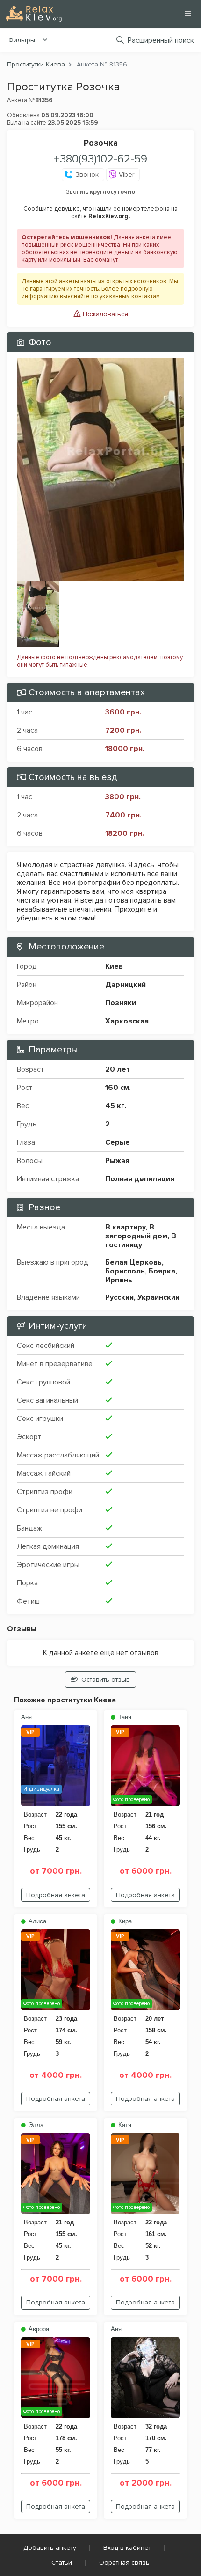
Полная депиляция (140, 1179)
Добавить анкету (50, 2548)
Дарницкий (126, 985)
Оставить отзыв (106, 1680)
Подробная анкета (56, 1895)
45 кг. (116, 1106)
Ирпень (119, 1280)
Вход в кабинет (127, 2548)
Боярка (162, 1271)
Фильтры (22, 40)
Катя (124, 2125)
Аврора (38, 2329)
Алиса (36, 1921)
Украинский (158, 1297)
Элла (35, 2125)
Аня (26, 1717)
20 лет (118, 1069)
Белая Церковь (133, 1262)
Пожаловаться (104, 314)
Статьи (62, 2563)
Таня (124, 1717)
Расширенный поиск (161, 40)
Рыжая (117, 1161)
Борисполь (125, 1271)
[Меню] (188, 14)
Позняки (121, 1003)
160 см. (118, 1088)
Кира (124, 1921)
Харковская (127, 1021)
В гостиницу (141, 1240)
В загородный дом (136, 1232)
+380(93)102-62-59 (100, 159)
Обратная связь (124, 2563)
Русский (119, 1297)
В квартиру (125, 1227)
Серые (118, 1142)
